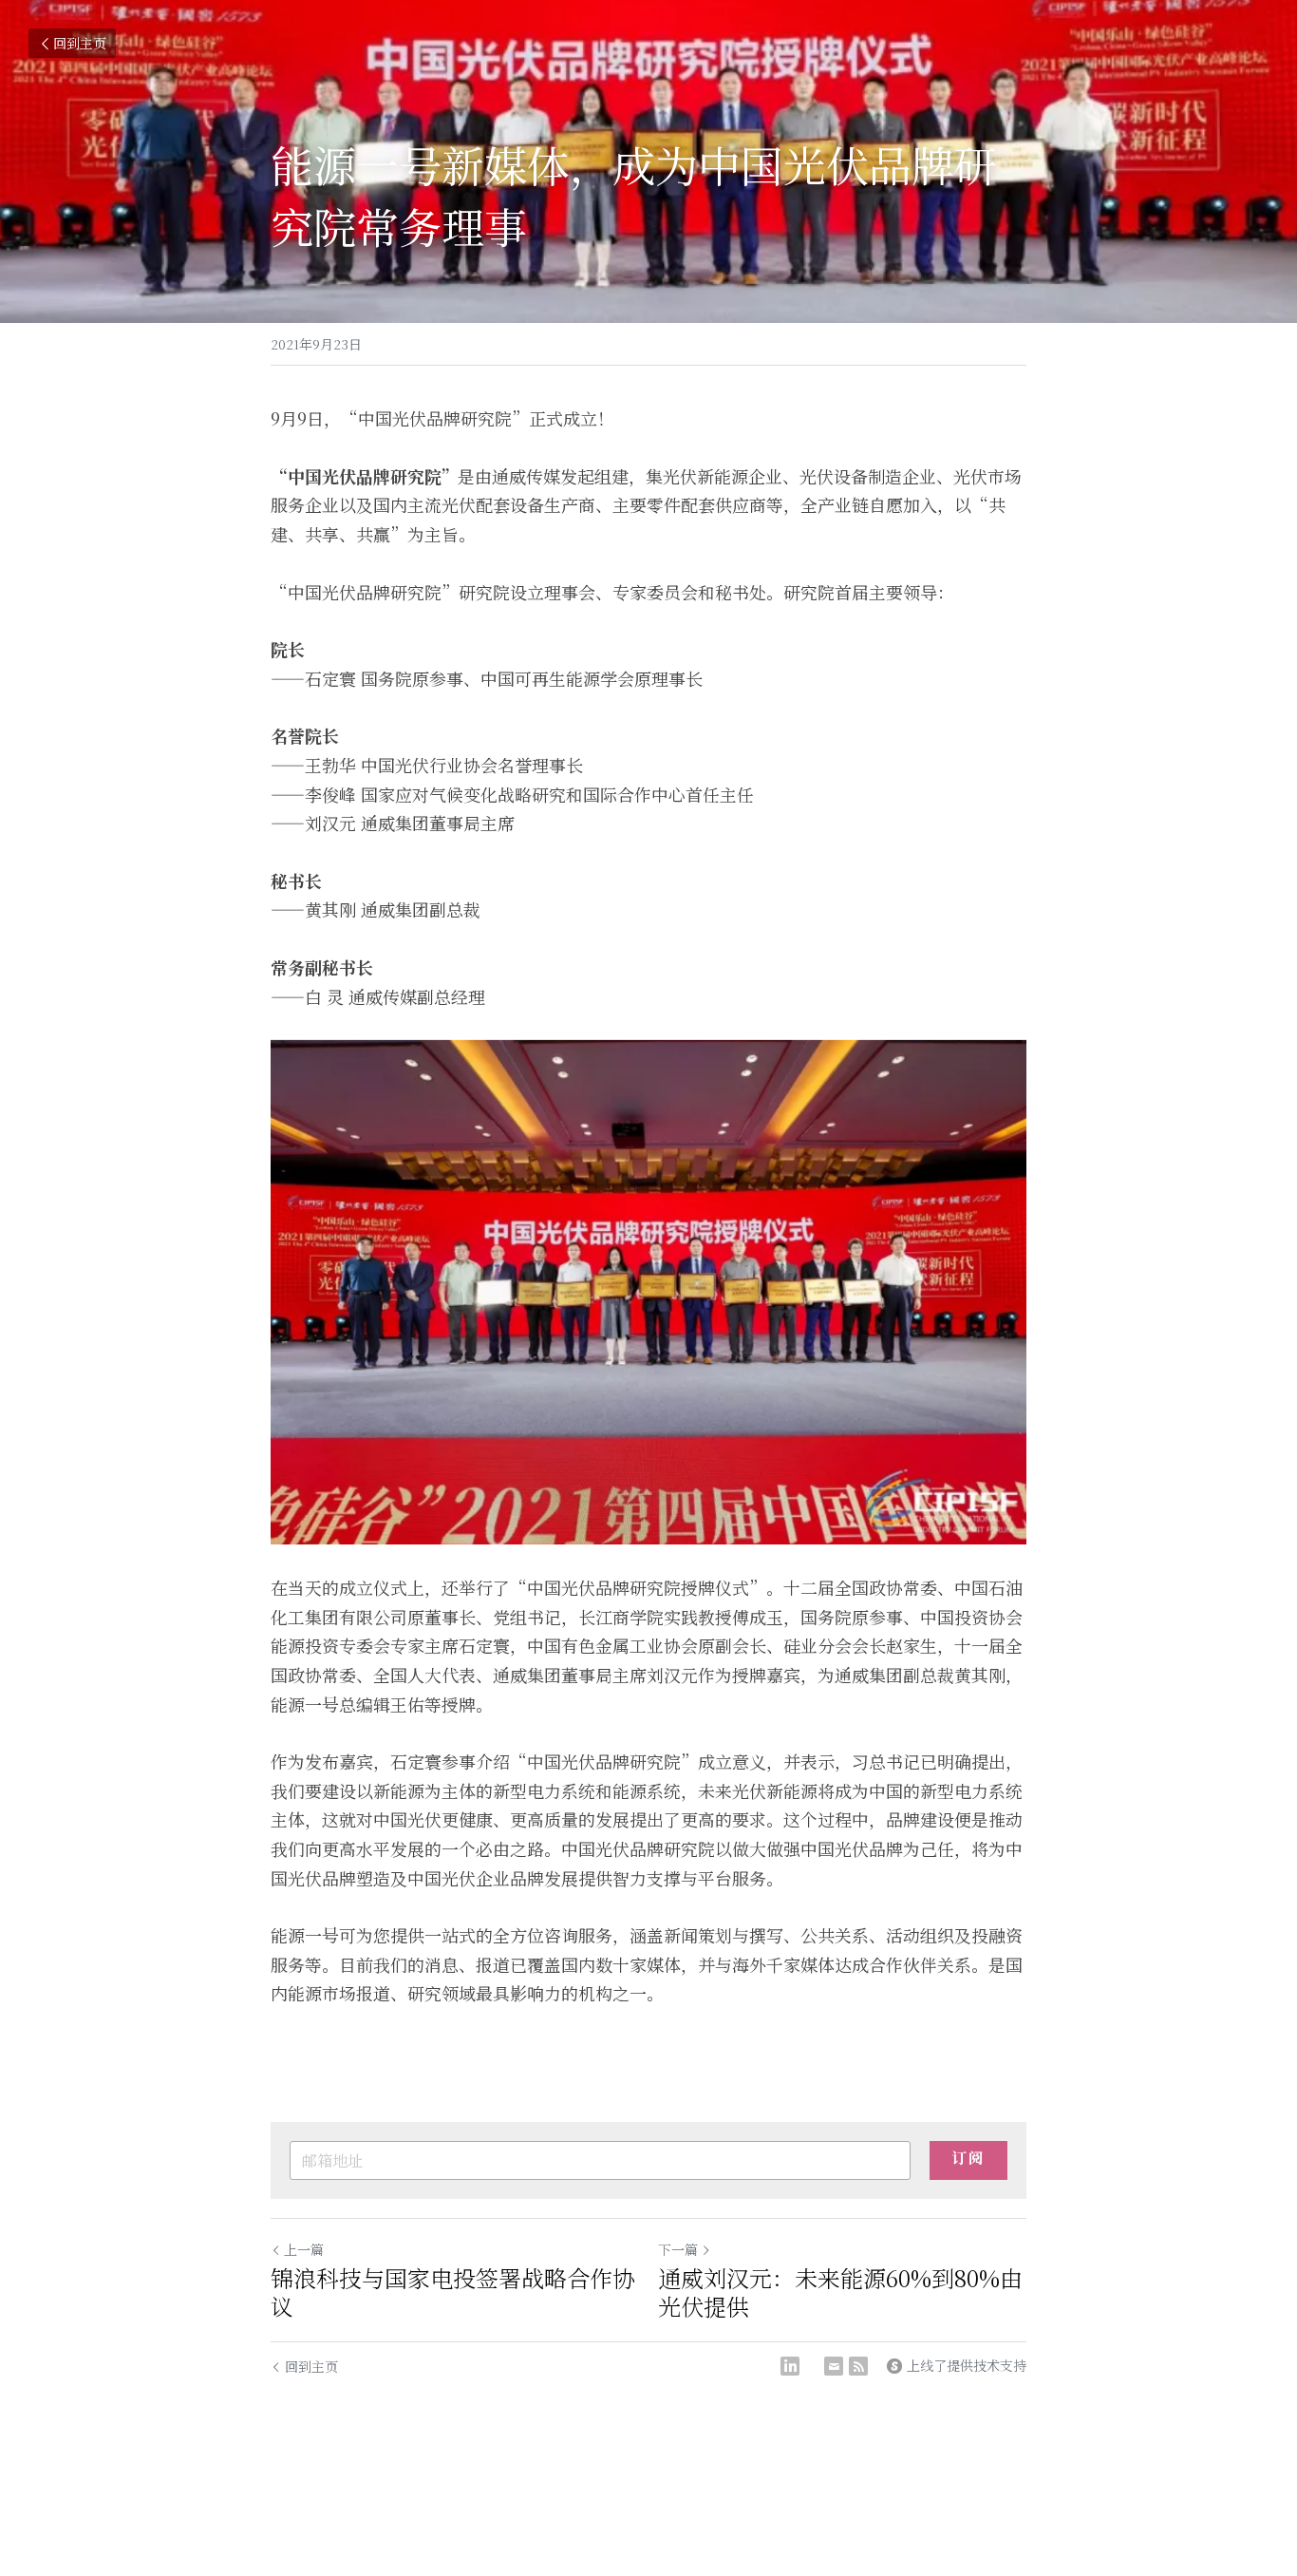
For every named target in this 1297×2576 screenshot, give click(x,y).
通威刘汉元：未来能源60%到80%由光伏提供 (840, 2292)
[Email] (834, 2366)
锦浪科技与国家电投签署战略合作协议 (453, 2292)
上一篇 (304, 2249)
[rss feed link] (858, 2366)
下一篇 (678, 2249)
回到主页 (80, 43)
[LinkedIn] (790, 2366)
